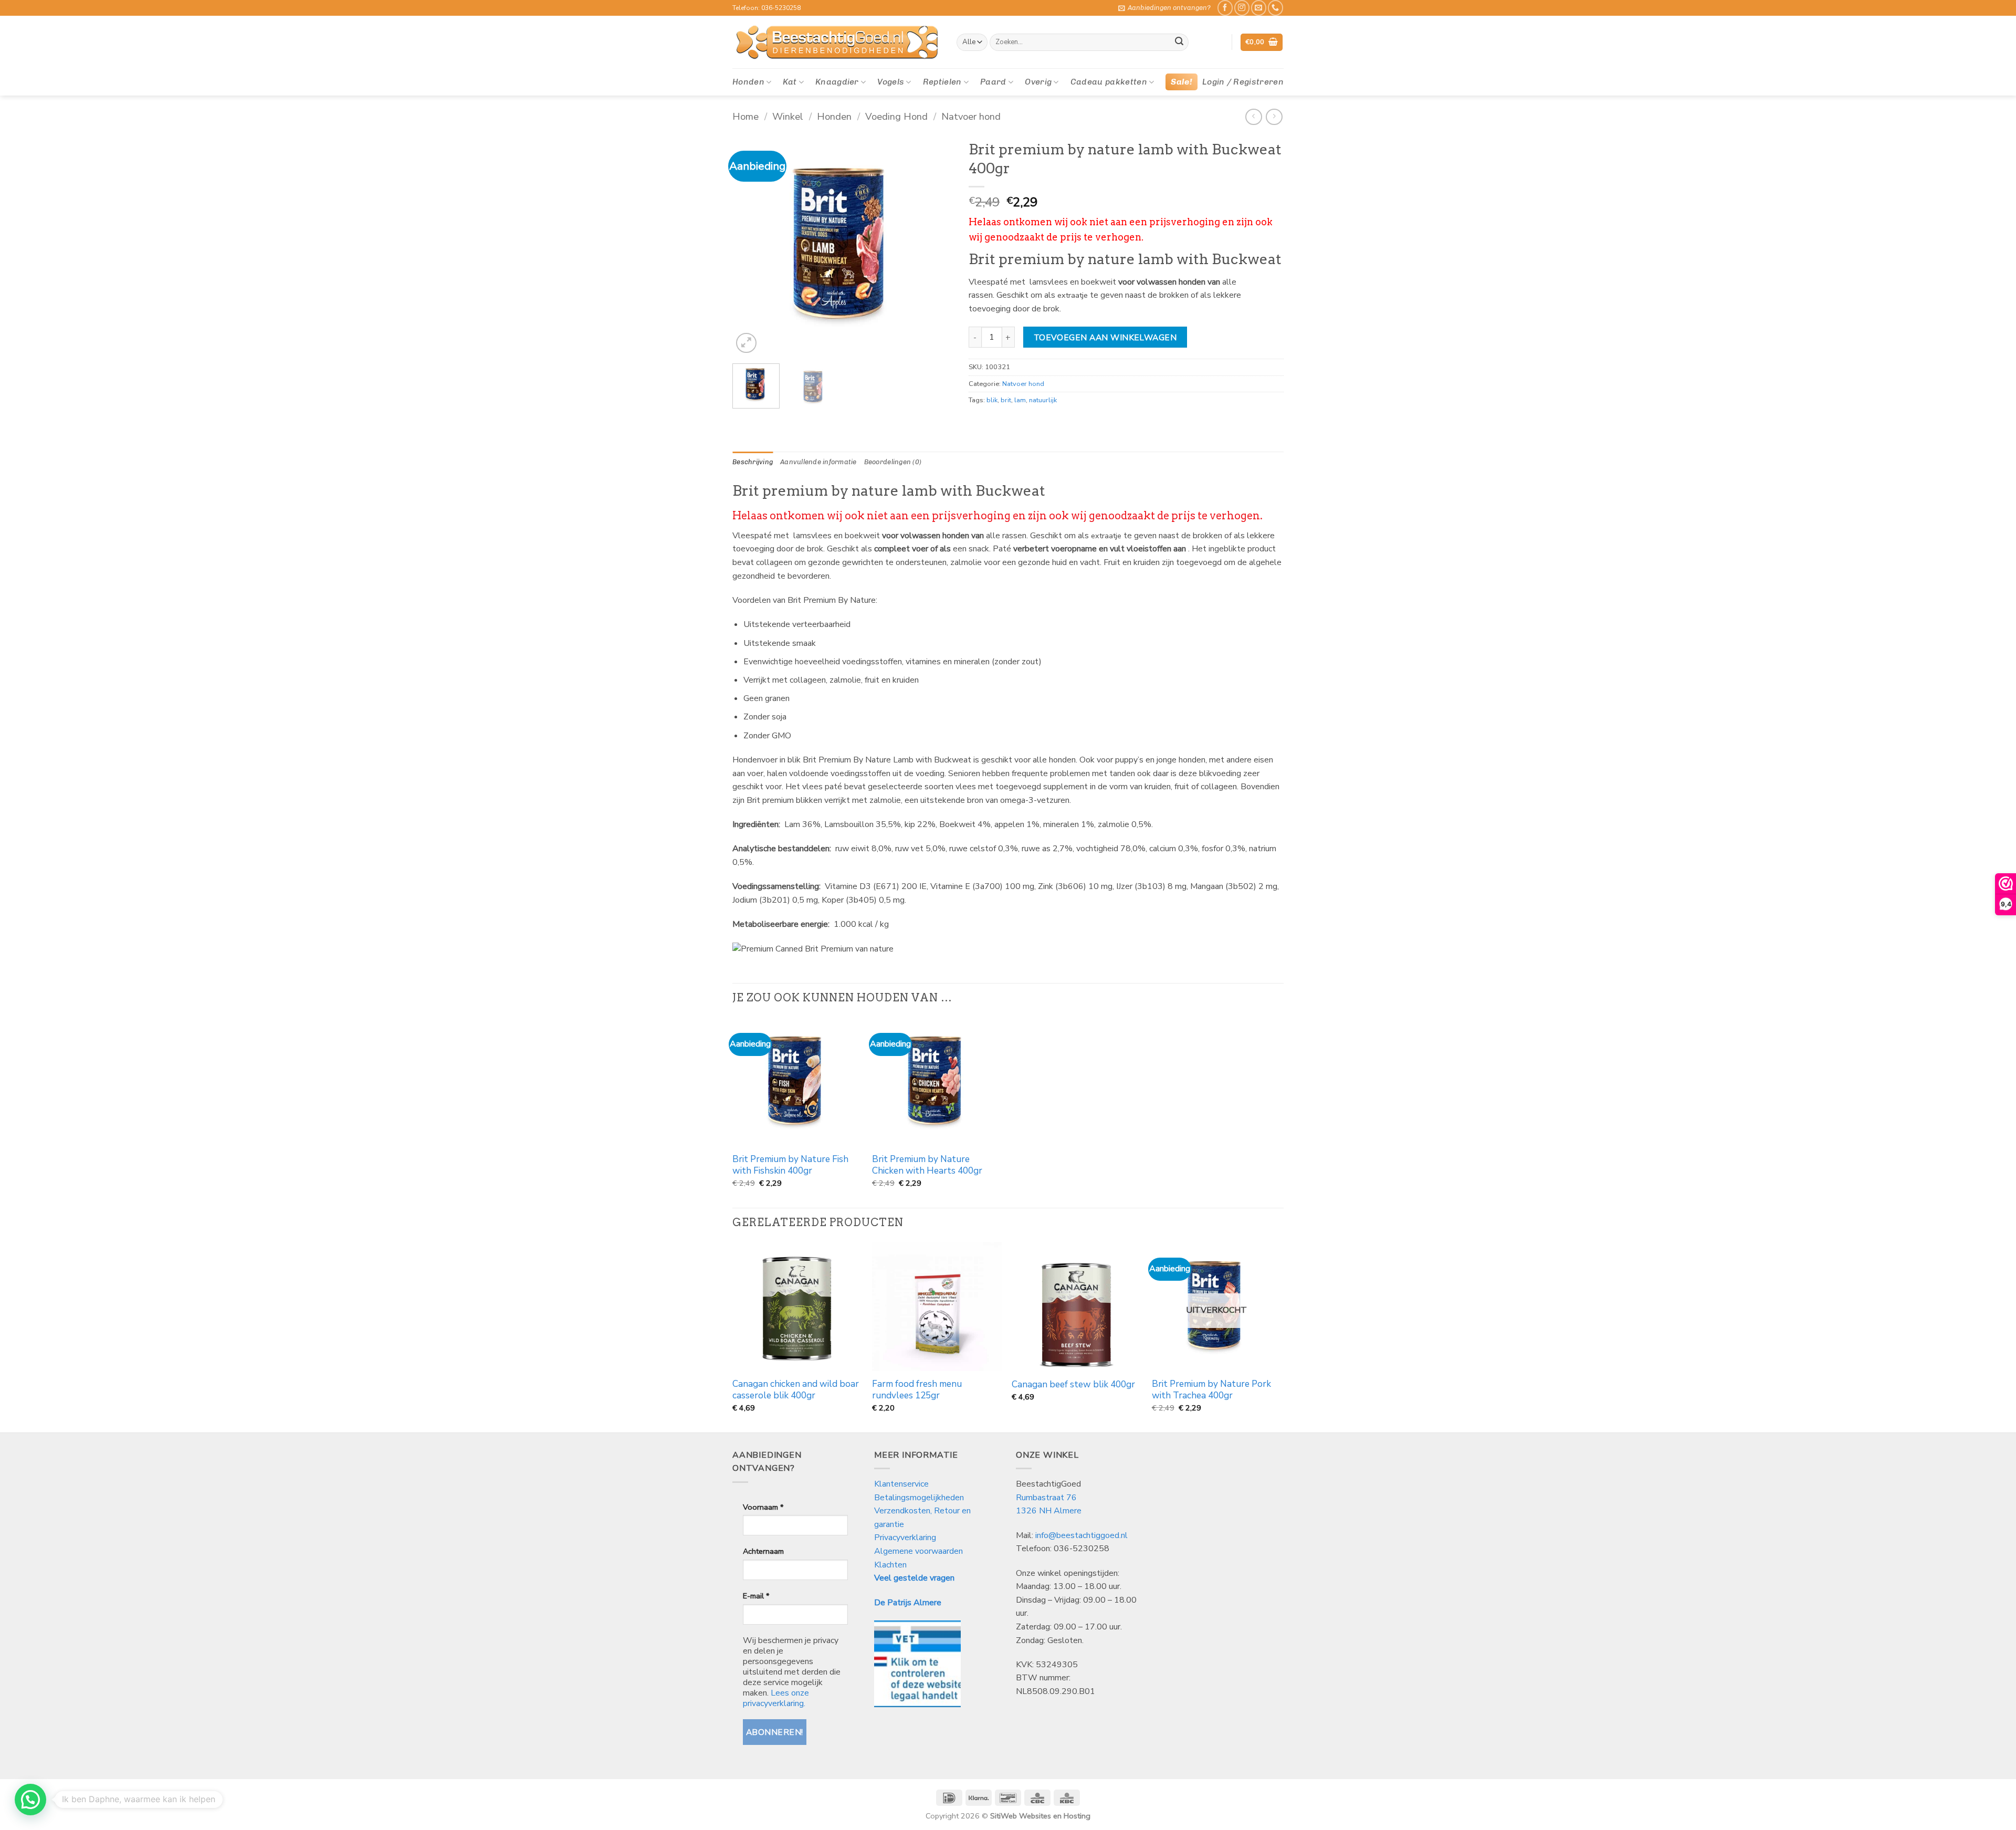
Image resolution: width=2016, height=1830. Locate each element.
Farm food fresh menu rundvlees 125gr (917, 1390)
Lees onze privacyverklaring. (776, 1698)
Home (745, 116)
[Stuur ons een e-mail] (1259, 8)
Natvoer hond (971, 116)
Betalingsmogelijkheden (919, 1498)
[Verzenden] (1179, 43)
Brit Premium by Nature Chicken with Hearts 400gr (927, 1165)
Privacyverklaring (905, 1538)
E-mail (756, 1596)
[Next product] (1253, 117)
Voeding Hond (896, 116)
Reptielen (942, 82)
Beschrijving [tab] (753, 462)
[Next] (935, 245)
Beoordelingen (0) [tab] (893, 462)
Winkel (788, 116)
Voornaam (763, 1507)
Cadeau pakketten (1109, 82)
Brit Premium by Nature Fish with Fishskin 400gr (790, 1165)
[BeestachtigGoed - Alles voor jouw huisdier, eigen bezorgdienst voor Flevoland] (837, 43)
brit (1006, 400)
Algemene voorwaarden (918, 1551)
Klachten (890, 1565)
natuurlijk (1043, 400)
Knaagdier (837, 82)
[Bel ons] (1275, 8)
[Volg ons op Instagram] (1242, 8)
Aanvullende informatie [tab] (818, 462)
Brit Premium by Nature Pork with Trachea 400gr (1211, 1390)
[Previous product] (1274, 117)
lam (1020, 400)
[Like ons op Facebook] (1225, 8)
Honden (748, 82)
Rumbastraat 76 (1046, 1498)
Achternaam (763, 1551)
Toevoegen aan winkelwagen (1105, 337)
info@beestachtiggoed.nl (1081, 1535)
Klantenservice (902, 1484)
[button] (1164, 8)
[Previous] (750, 245)
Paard (993, 82)
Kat (790, 82)
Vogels (891, 82)
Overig (1038, 82)
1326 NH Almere (1049, 1511)
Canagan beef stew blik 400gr (1073, 1385)
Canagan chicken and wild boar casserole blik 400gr (796, 1390)
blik (992, 400)
